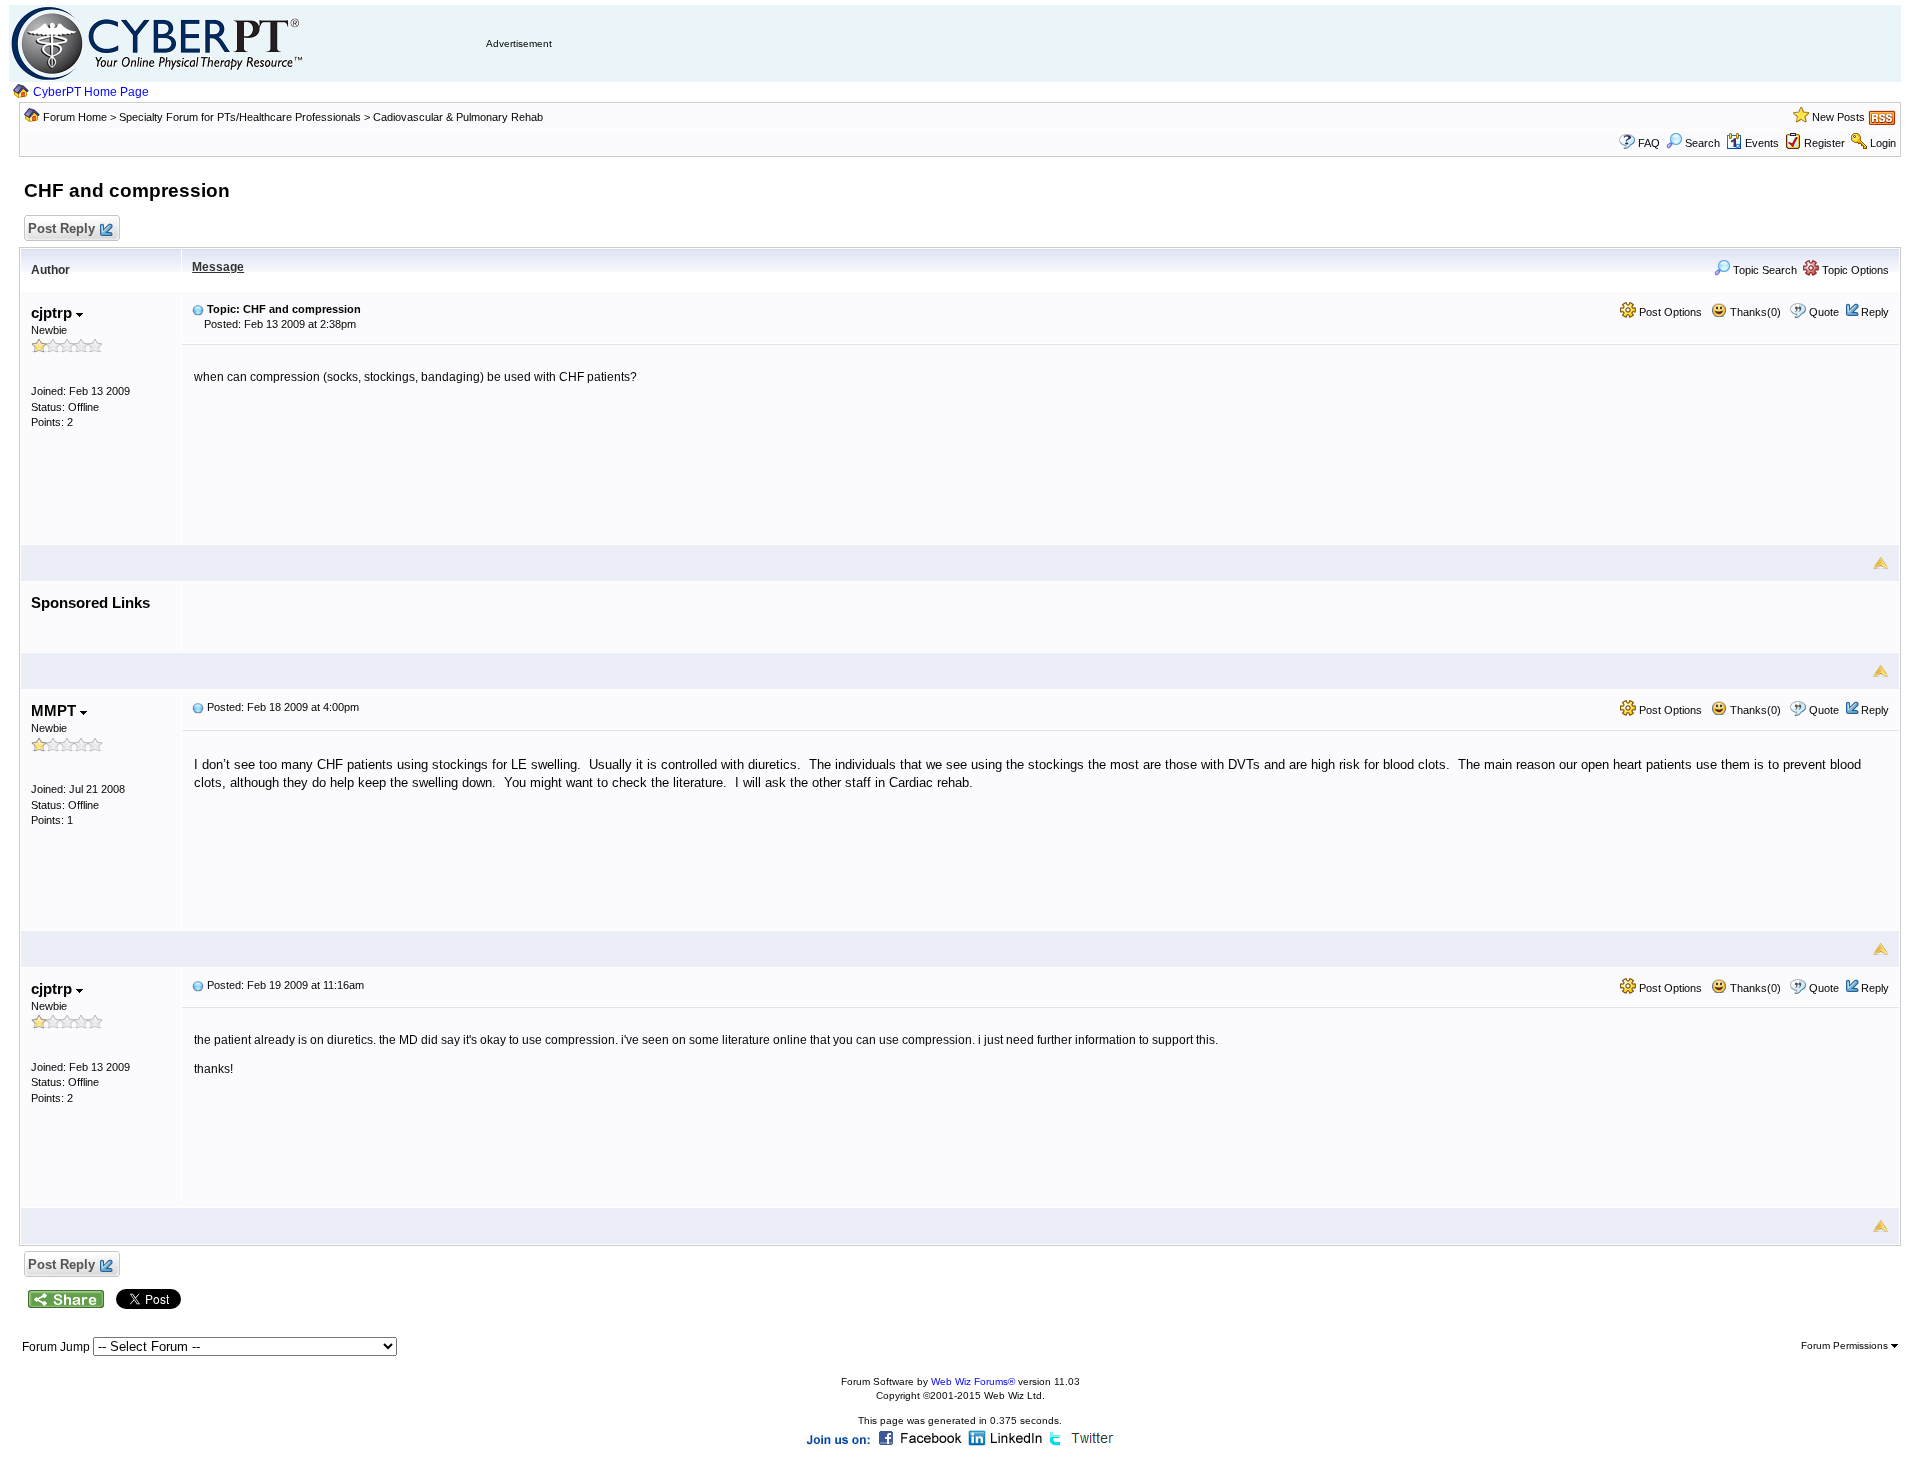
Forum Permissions (1846, 1345)
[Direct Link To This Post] (198, 309)
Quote (1824, 312)
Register (1824, 143)
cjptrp (53, 312)
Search (1702, 143)
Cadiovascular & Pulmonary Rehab (458, 117)
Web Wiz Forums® (973, 1381)
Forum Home (75, 117)
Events (1762, 143)
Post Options (1669, 312)
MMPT (55, 710)
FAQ (1649, 143)
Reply (1875, 312)
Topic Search (1763, 270)
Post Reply (61, 228)
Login (1883, 143)
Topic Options (1854, 270)
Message (218, 267)
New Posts (1838, 117)
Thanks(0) (1754, 312)
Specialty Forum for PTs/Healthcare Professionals (241, 117)
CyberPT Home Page (91, 92)
